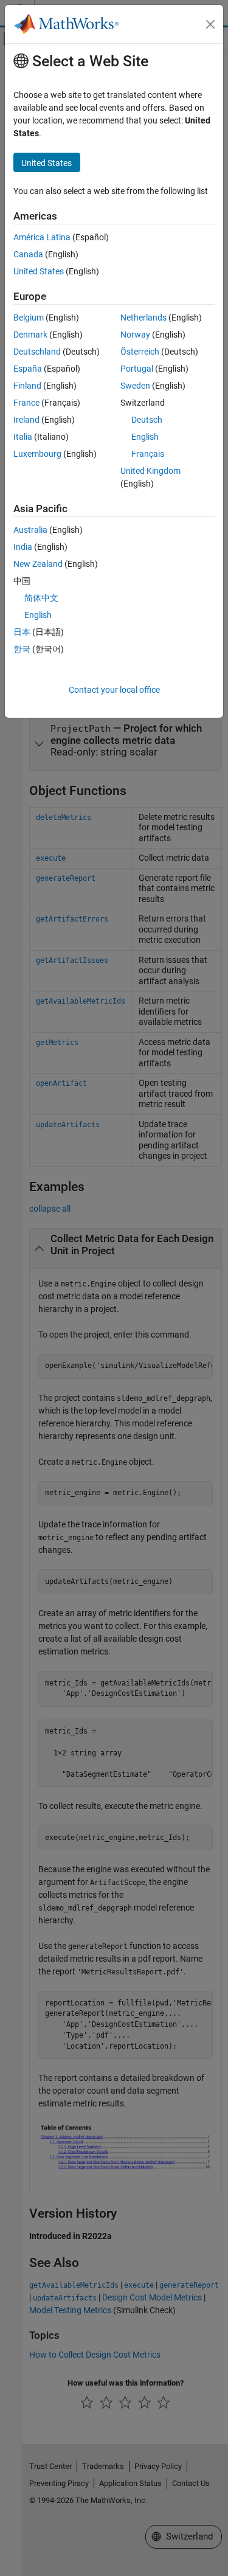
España (28, 369)
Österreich (140, 352)
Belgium (29, 318)
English (145, 437)
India (23, 547)
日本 (22, 632)
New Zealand (38, 564)
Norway (135, 335)
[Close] (210, 24)
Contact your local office (114, 690)
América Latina (42, 237)
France (26, 403)
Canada (28, 254)
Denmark (30, 335)
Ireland (26, 420)
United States (39, 271)
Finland (27, 386)
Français (148, 454)
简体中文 (41, 598)
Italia (23, 437)
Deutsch (147, 420)
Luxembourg (37, 454)
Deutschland (37, 352)
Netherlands (143, 318)
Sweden (135, 386)
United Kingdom (150, 471)
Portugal (137, 369)
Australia (30, 530)
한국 (22, 649)
